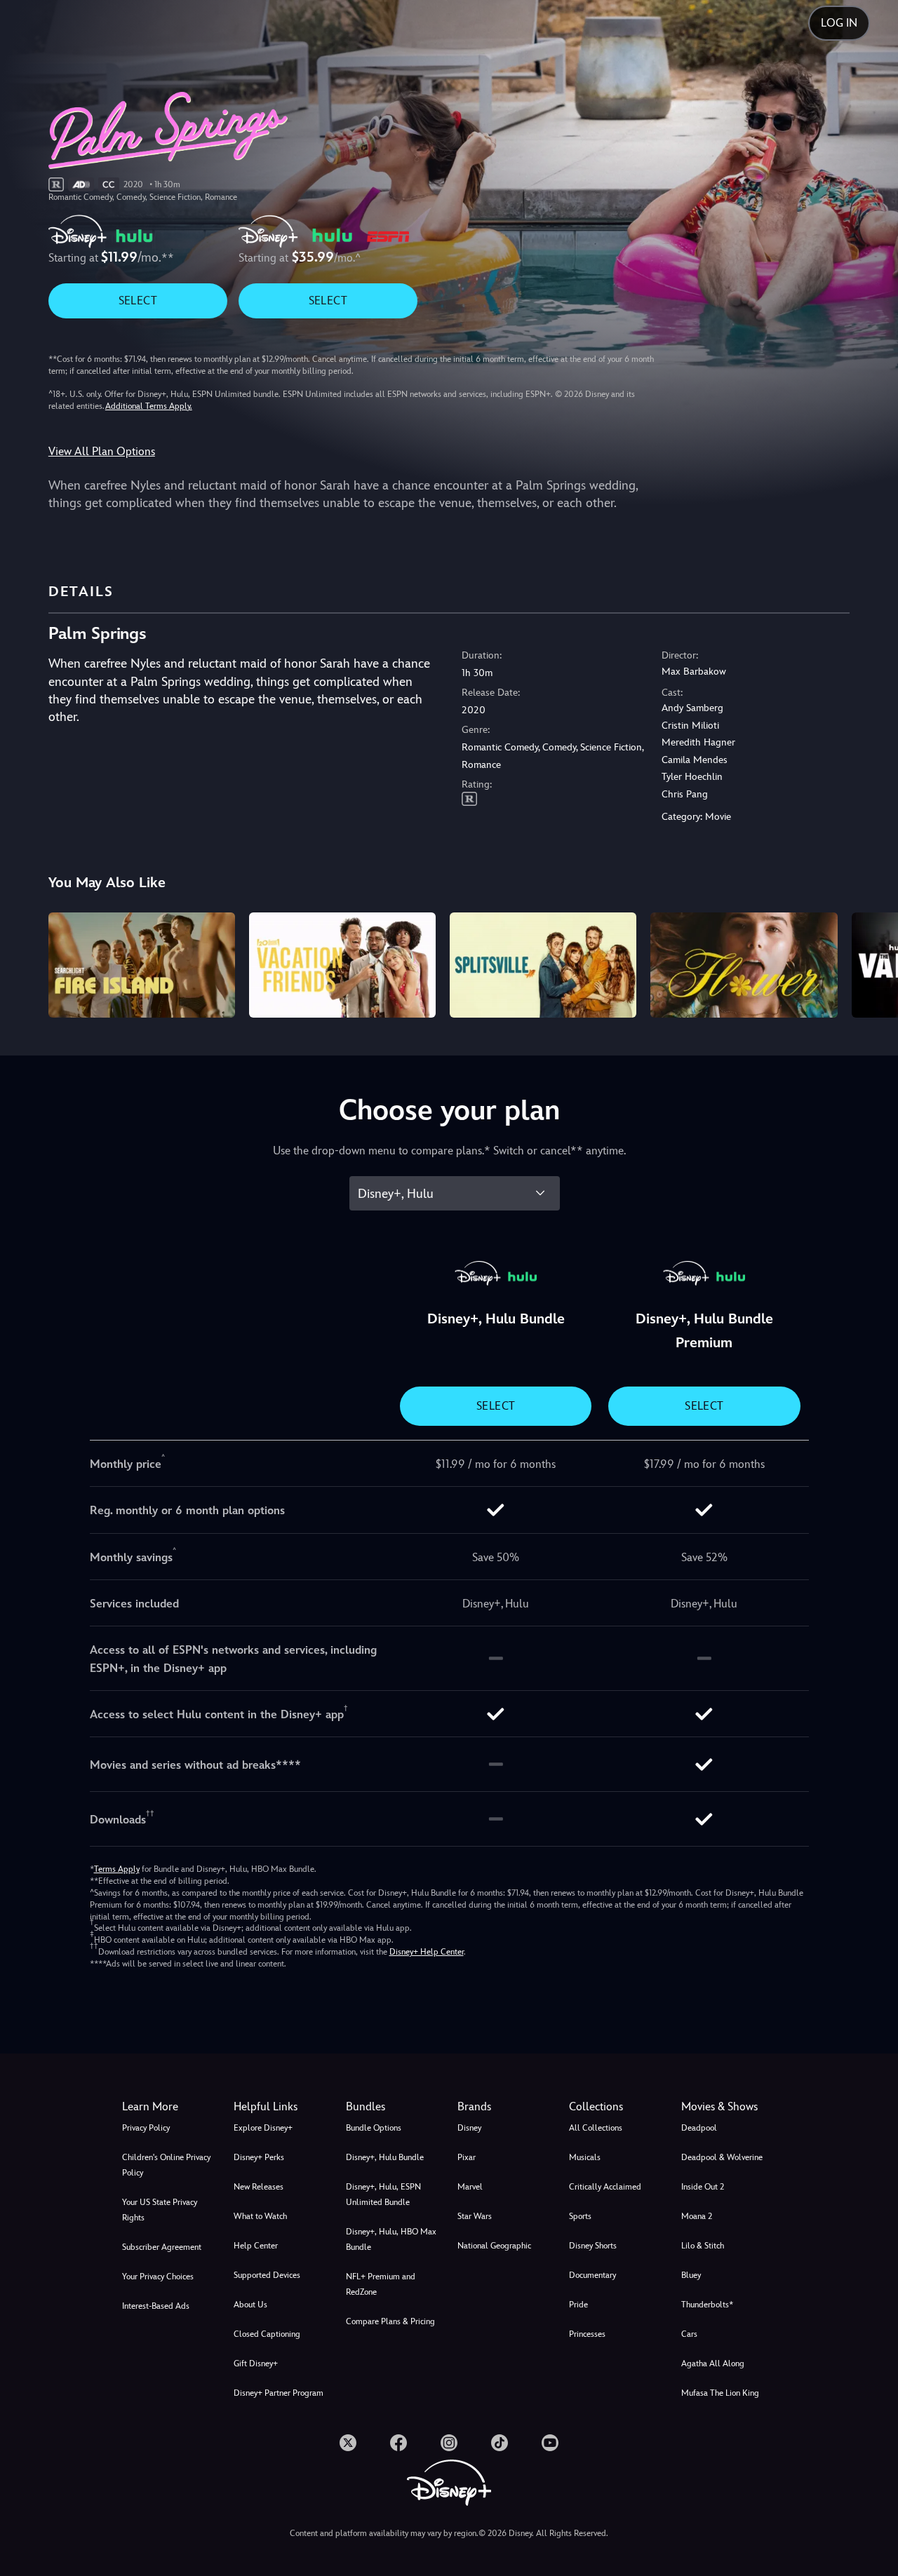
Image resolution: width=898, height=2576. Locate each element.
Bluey (691, 2275)
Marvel (470, 2187)
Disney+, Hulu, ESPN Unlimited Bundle (383, 2194)
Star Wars (475, 2216)
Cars (689, 2334)
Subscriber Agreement (162, 2247)
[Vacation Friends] (342, 965)
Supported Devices (267, 2275)
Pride (578, 2305)
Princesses (587, 2334)
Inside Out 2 (703, 2187)
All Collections (596, 2128)
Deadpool (699, 2128)
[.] (348, 2443)
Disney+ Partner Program (279, 2393)
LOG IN (839, 23)
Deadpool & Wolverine (722, 2157)
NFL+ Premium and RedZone (381, 2284)
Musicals (585, 2157)
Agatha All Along (713, 2363)
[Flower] (744, 965)
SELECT (138, 301)
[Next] (871, 963)
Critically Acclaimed (605, 2187)
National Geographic (494, 2246)
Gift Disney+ (256, 2363)
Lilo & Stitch (703, 2246)
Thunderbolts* (707, 2305)
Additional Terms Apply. (149, 406)
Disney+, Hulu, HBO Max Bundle (391, 2239)
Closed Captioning (267, 2334)
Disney (469, 2128)
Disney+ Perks (259, 2157)
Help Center (256, 2246)
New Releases (259, 2187)
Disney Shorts (593, 2246)
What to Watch (260, 2216)
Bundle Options (374, 2128)
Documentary (592, 2275)
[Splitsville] (543, 965)
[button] (281, 2107)
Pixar (467, 2157)
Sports (580, 2216)
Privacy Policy (146, 2128)
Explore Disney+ (263, 2128)
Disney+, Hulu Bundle (385, 2157)
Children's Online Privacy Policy (166, 2165)
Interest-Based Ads (156, 2306)
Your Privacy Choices (158, 2277)
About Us (250, 2305)
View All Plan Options (102, 451)
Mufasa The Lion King (720, 2393)
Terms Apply (117, 1869)
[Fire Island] (142, 965)
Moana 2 (697, 2216)
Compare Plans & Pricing (390, 2321)
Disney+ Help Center (427, 1952)
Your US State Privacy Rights (160, 2210)
